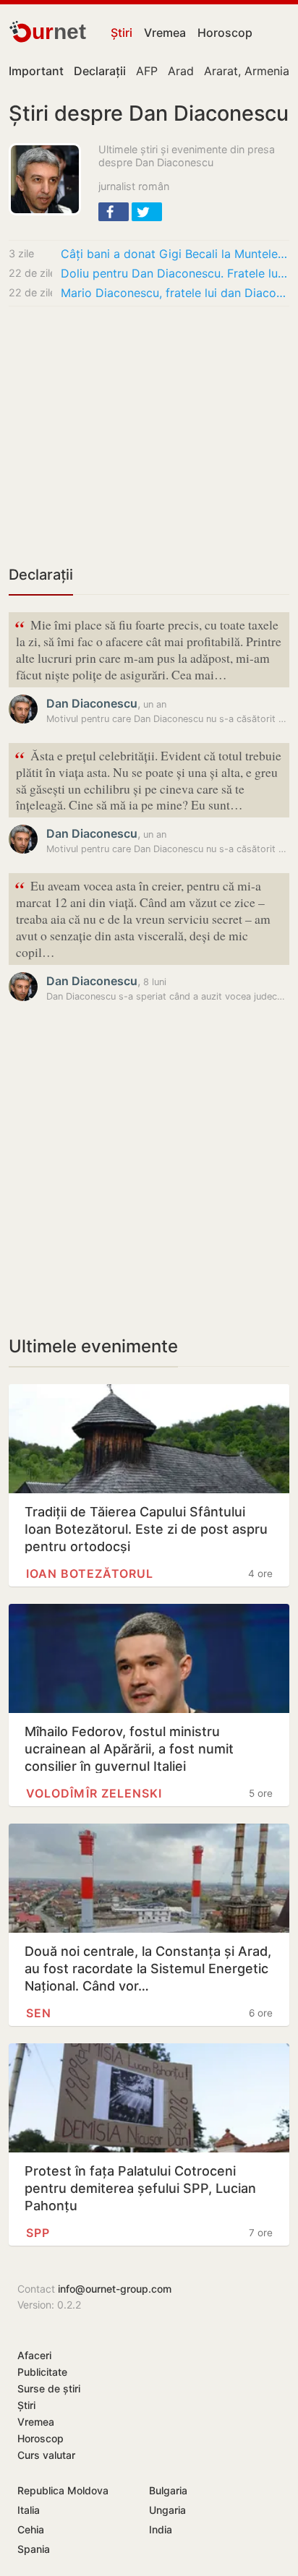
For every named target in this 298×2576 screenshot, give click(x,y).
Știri (122, 33)
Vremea (165, 33)
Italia (29, 2510)
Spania (34, 2549)
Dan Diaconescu (92, 703)
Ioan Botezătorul (90, 1573)
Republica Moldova (63, 2490)
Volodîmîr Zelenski (94, 1793)
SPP (38, 2233)
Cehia (31, 2529)
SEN (39, 2013)
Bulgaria (168, 2490)
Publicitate (42, 2372)
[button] (114, 212)
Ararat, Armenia (247, 71)
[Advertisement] (149, 435)
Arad (181, 71)
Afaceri (34, 2355)
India (161, 2529)
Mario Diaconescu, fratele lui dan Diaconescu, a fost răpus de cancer (175, 293)
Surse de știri (49, 2388)
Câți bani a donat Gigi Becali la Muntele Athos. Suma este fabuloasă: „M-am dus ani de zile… (175, 254)
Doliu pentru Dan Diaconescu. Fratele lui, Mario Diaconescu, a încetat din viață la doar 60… (175, 273)
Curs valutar (46, 2455)
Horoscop (225, 33)
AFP (147, 71)
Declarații (41, 575)
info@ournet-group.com (115, 2289)
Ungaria (167, 2510)
